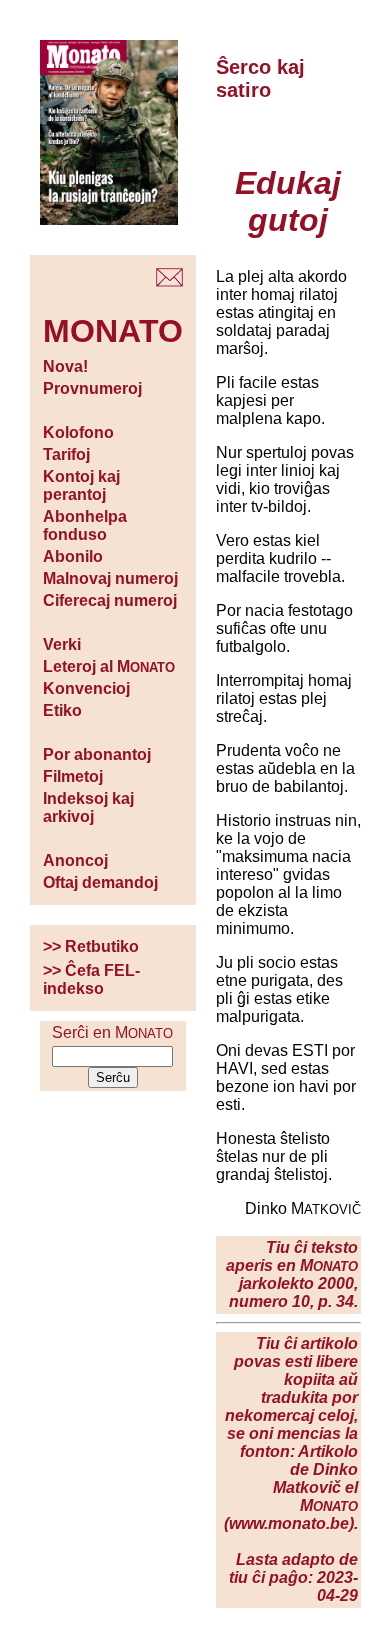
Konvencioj (86, 688)
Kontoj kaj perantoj (81, 485)
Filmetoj (73, 776)
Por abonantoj (97, 754)
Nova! (65, 366)
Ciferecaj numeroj (110, 600)
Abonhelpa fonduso (85, 525)
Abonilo (73, 556)
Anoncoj (75, 860)
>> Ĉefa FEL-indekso (91, 979)
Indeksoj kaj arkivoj (88, 807)
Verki (62, 644)
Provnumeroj (92, 388)
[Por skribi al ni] (169, 281)
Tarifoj (66, 454)
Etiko (62, 710)
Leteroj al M (109, 666)
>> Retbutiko (91, 946)
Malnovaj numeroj (110, 578)
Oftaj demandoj (100, 882)
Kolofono (78, 432)
